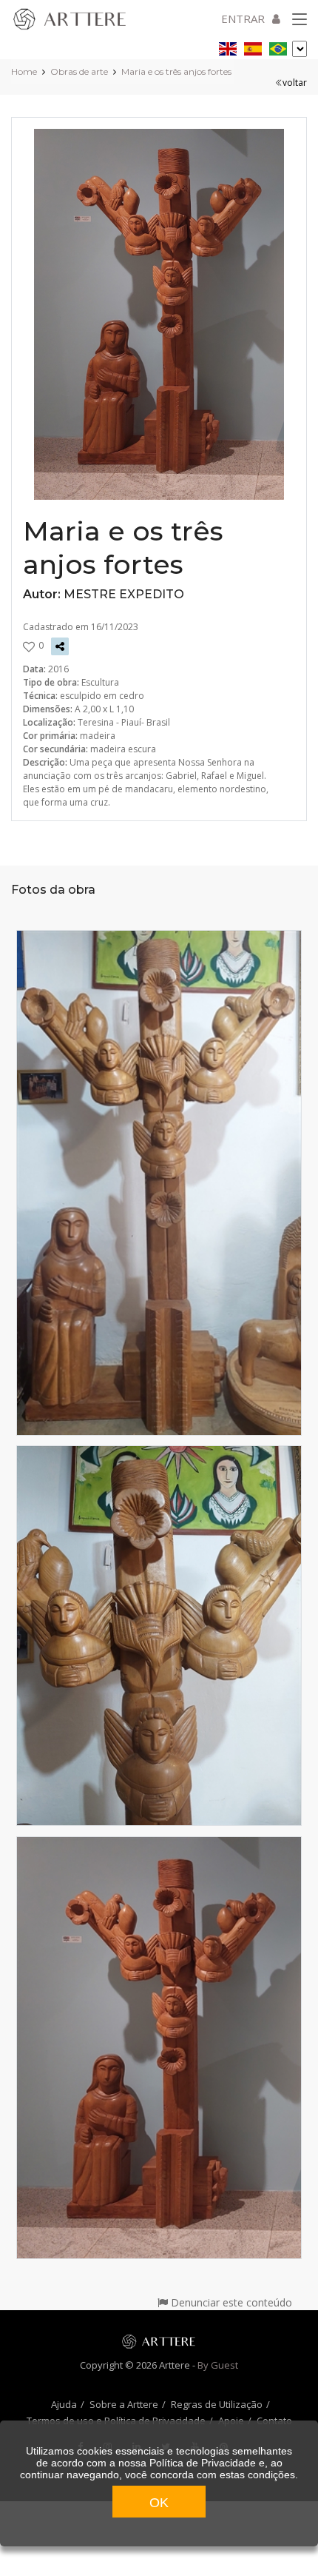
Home (24, 71)
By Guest (218, 2365)
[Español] (253, 46)
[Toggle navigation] (300, 20)
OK (159, 2503)
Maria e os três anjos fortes (176, 71)
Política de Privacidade (203, 2463)
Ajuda (64, 2404)
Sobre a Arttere (124, 2404)
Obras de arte (79, 71)
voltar (295, 83)
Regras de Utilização (217, 2404)
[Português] (278, 46)
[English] (228, 46)
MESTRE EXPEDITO (124, 594)
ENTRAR (243, 19)
